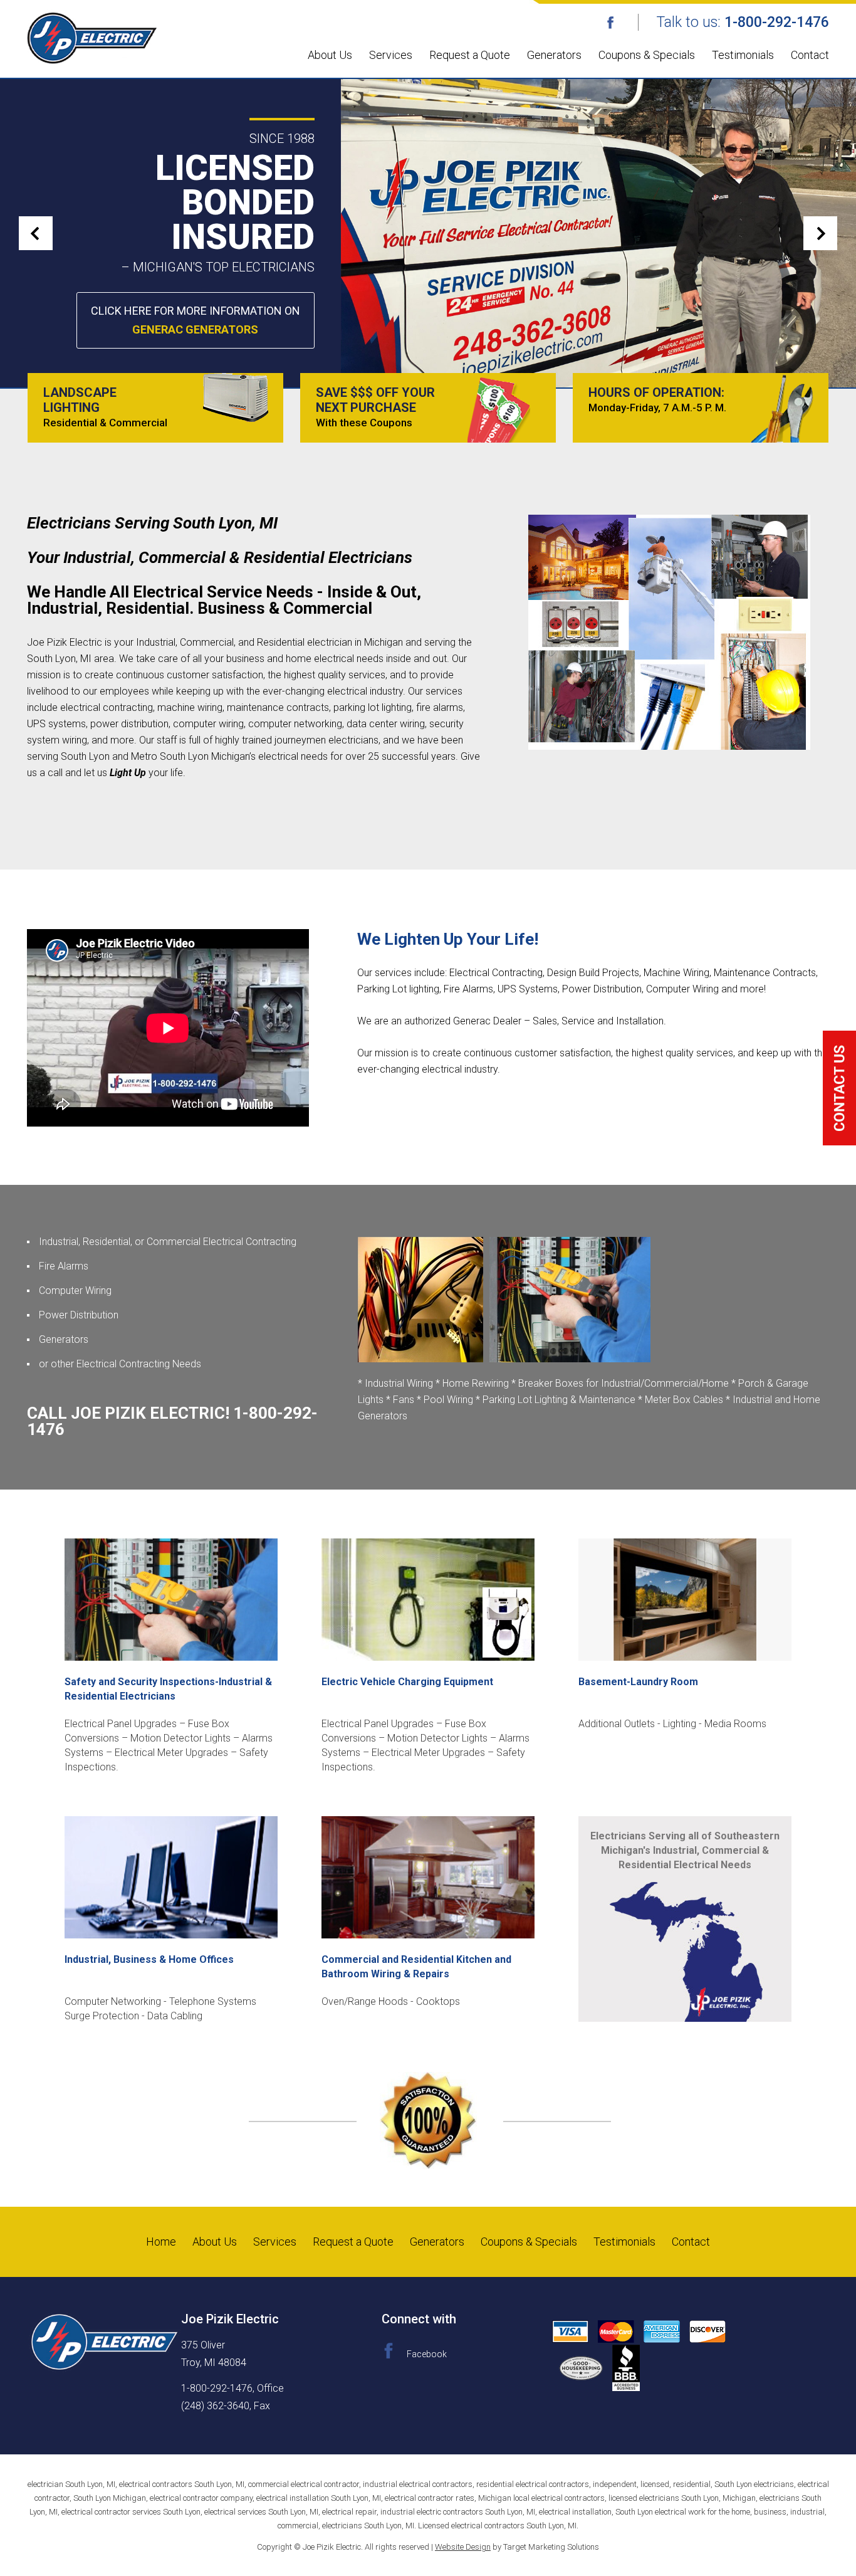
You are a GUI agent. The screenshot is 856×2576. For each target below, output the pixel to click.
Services (391, 55)
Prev (36, 233)
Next (820, 233)
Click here (196, 320)
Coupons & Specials (647, 55)
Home (161, 2242)
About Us (330, 55)
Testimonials (743, 55)
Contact (810, 55)
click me (839, 1088)
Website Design (463, 2547)
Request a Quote (470, 55)
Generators (554, 55)
